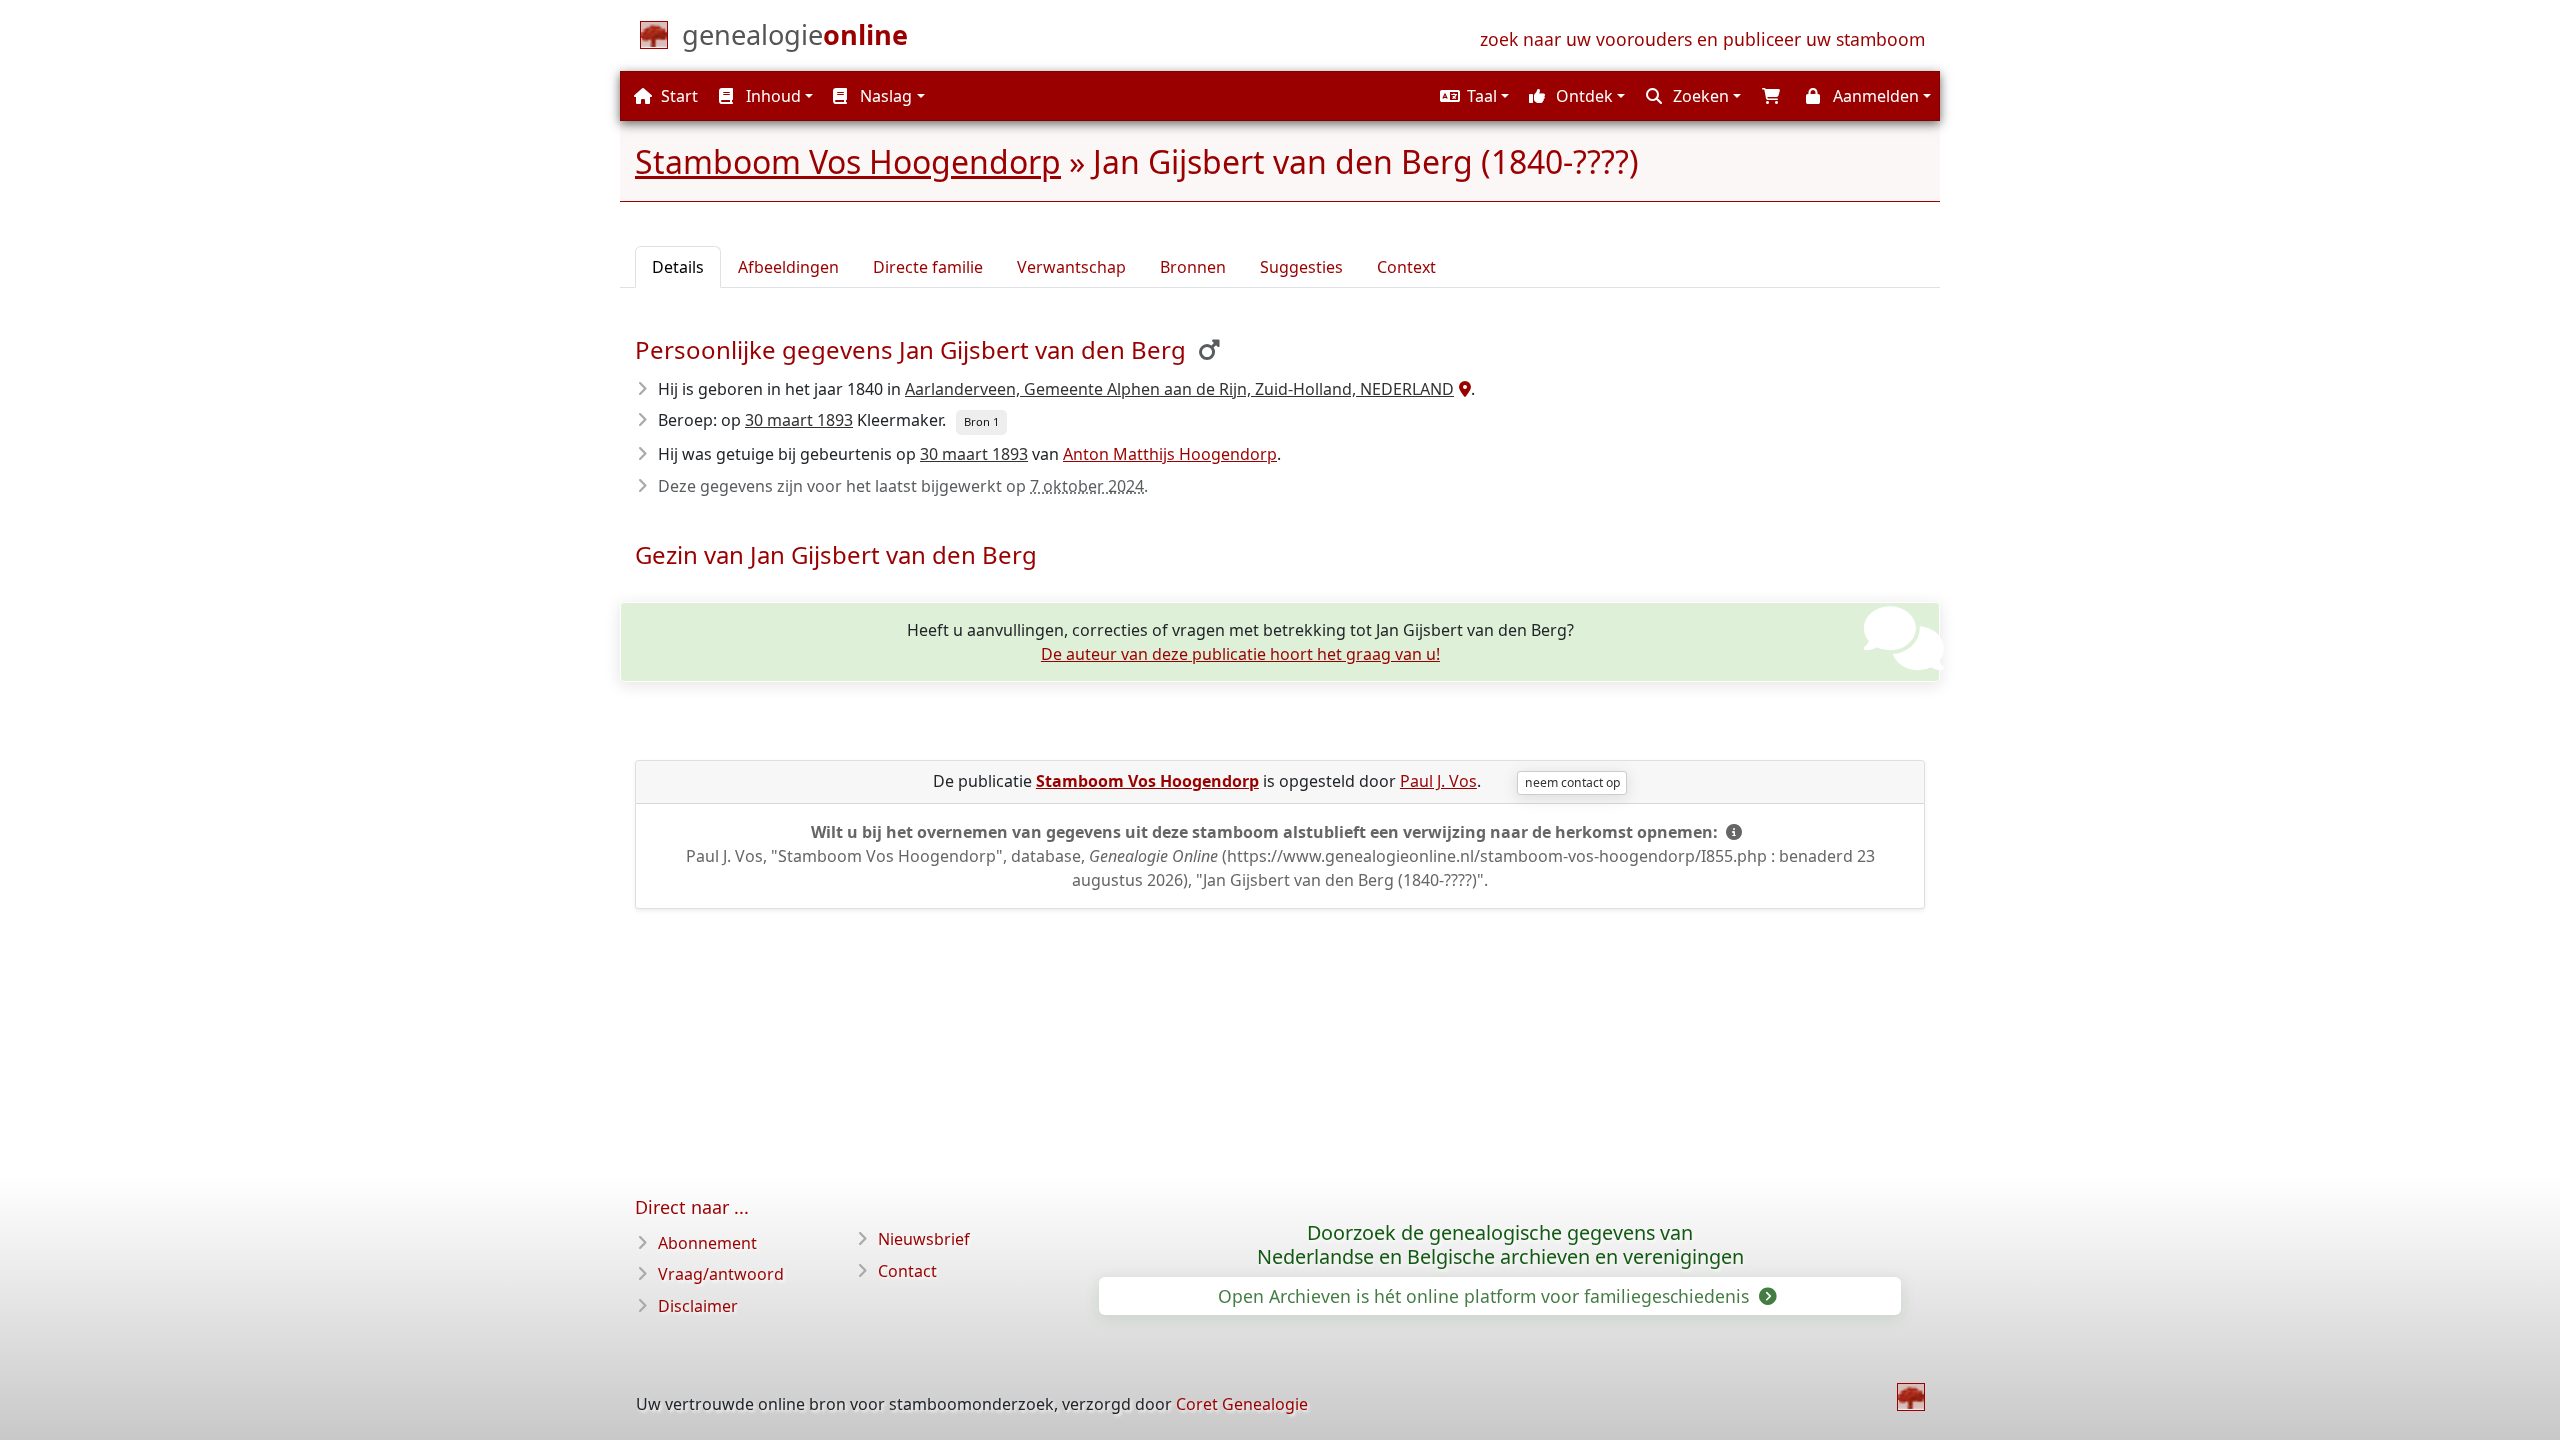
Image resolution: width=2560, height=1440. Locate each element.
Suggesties (1301, 267)
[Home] (1911, 1397)
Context (1406, 267)
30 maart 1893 (799, 420)
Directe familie (928, 267)
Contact (907, 1271)
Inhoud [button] (771, 96)
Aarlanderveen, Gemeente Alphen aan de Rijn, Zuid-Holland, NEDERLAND (1179, 389)
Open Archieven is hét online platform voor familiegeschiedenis (1486, 1296)
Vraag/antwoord (721, 1274)
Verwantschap (1071, 267)
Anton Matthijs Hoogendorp (1170, 454)
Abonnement (707, 1243)
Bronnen (1193, 267)
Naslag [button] (884, 96)
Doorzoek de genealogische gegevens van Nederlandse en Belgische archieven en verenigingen (1500, 1245)
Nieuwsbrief (924, 1239)
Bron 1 (981, 421)
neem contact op (1572, 782)
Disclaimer (698, 1306)
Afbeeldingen (788, 267)
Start (677, 96)
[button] (1472, 96)
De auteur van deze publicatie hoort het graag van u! (1240, 654)
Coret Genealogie (1242, 1404)
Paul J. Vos (1438, 781)
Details (678, 267)
